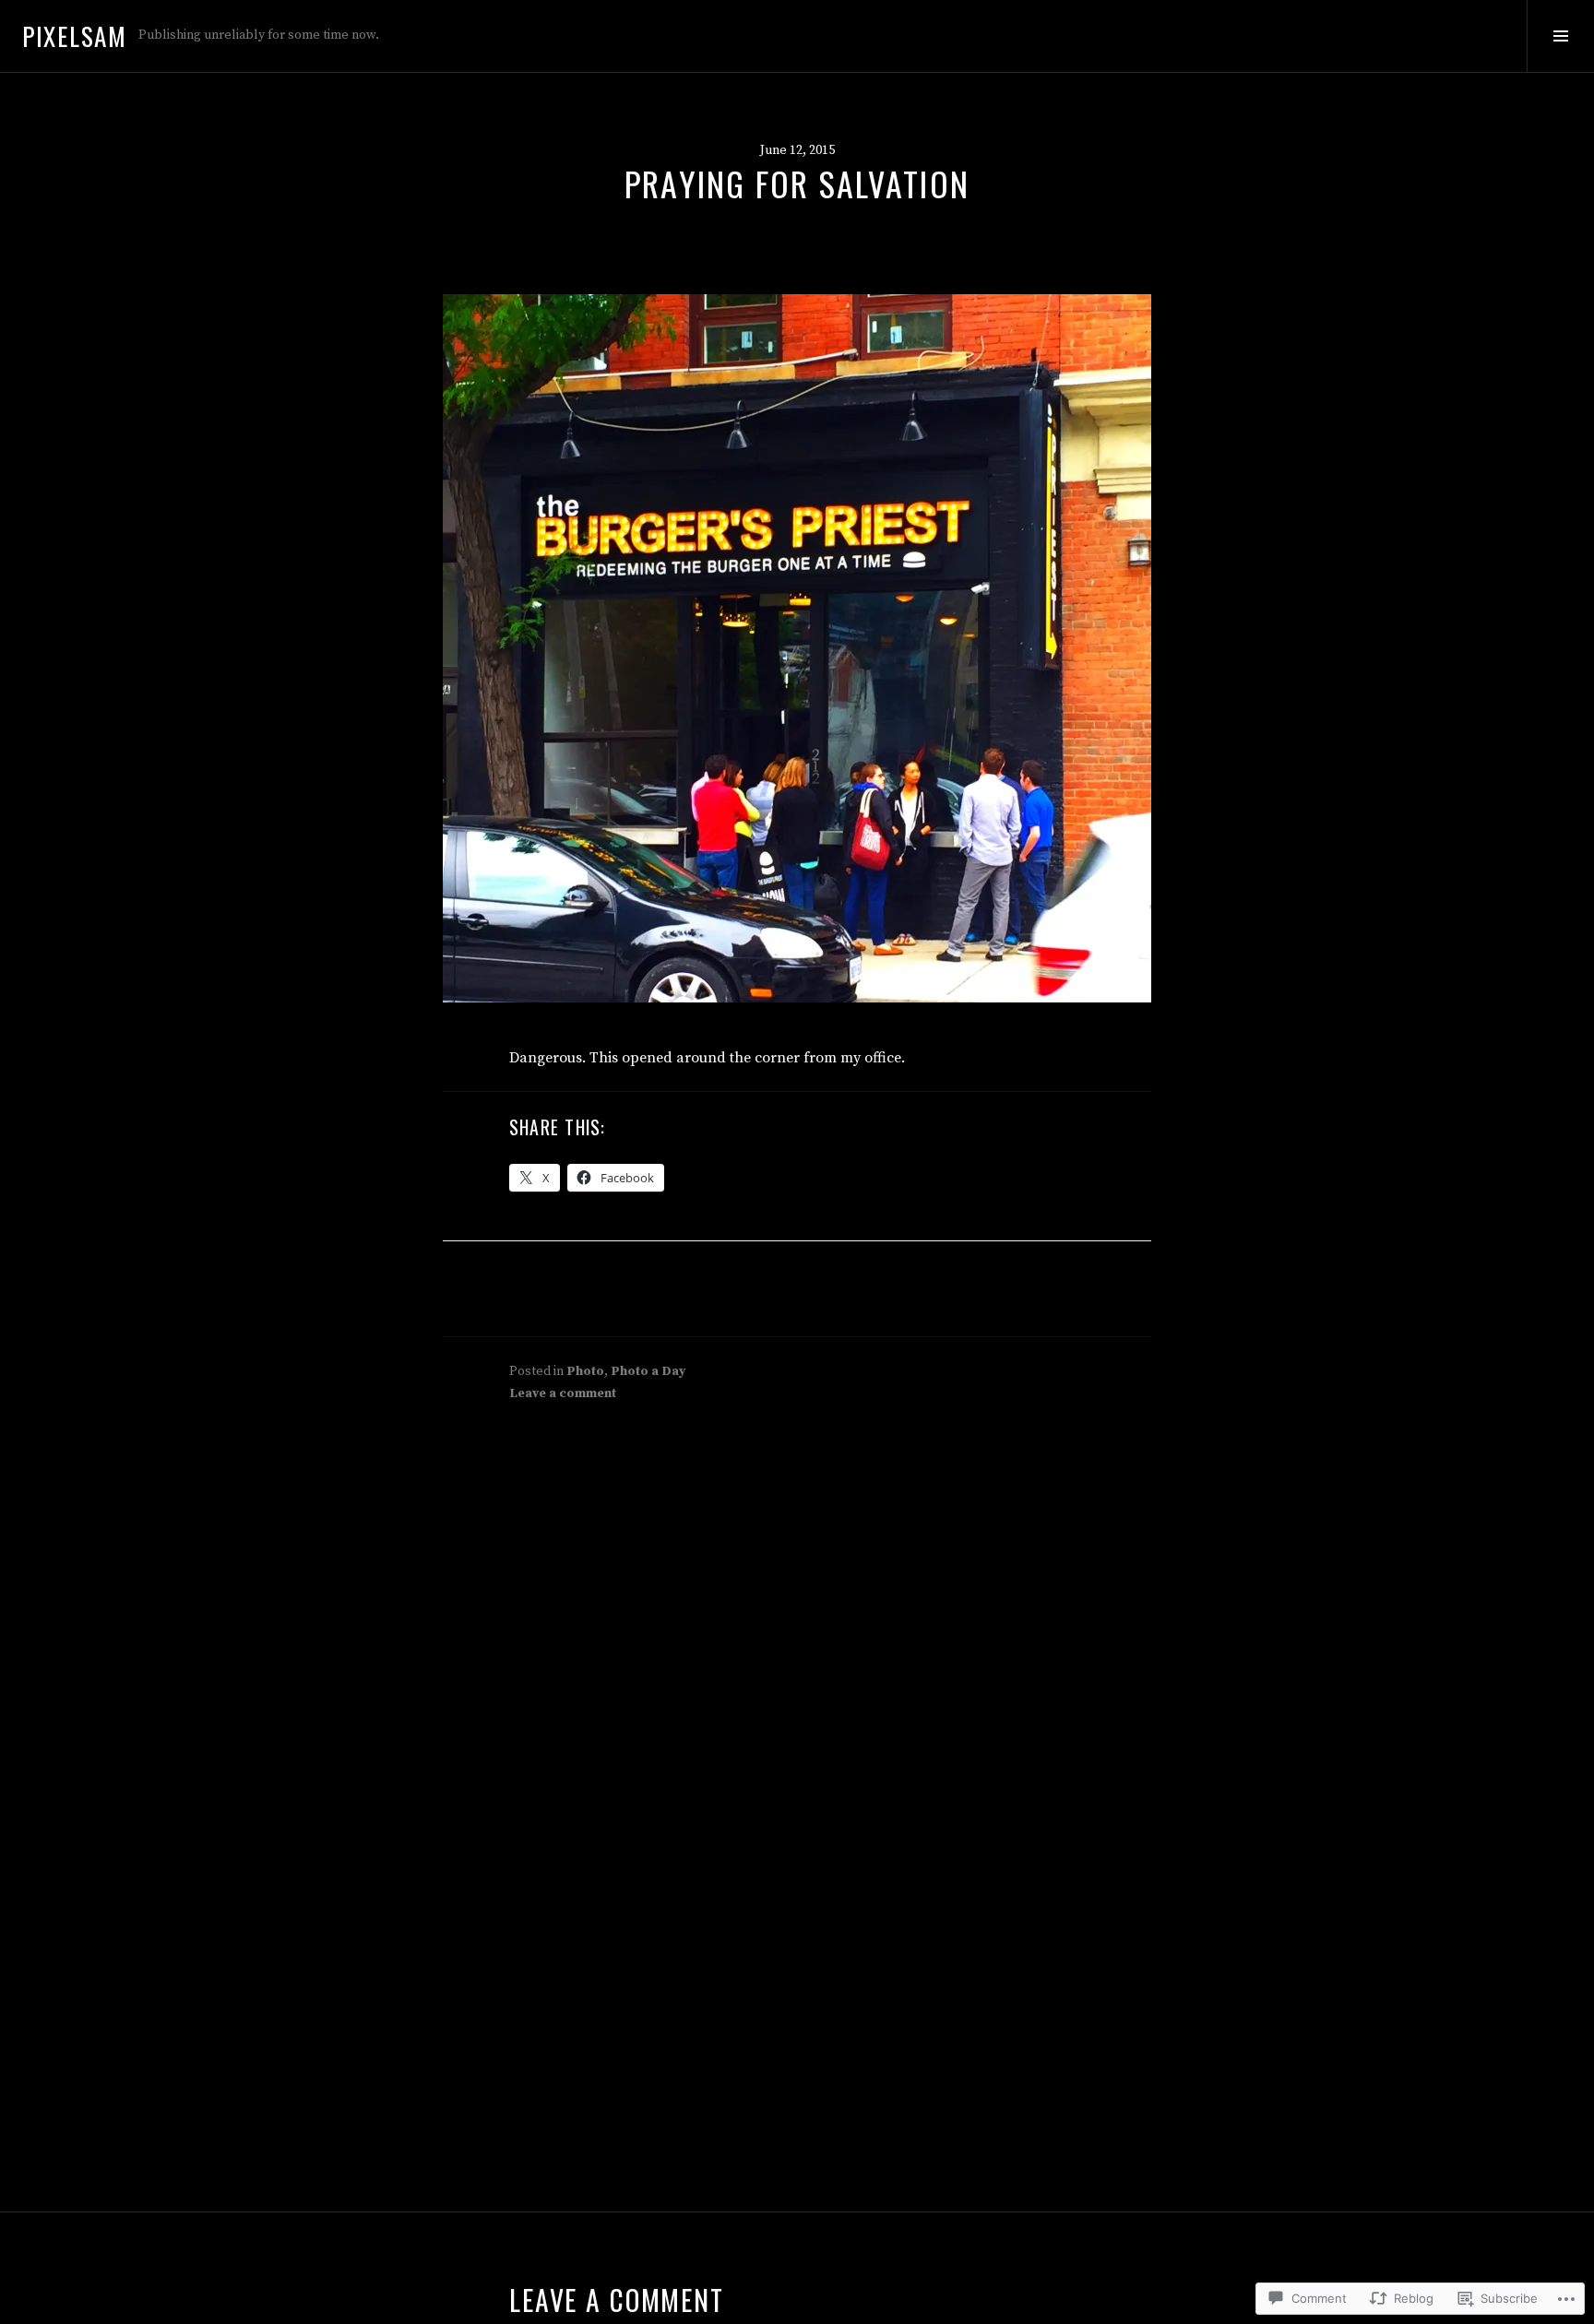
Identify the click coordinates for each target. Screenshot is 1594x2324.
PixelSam (75, 36)
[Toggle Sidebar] (1560, 36)
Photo (585, 1371)
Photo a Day (648, 1371)
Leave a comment (563, 1393)
